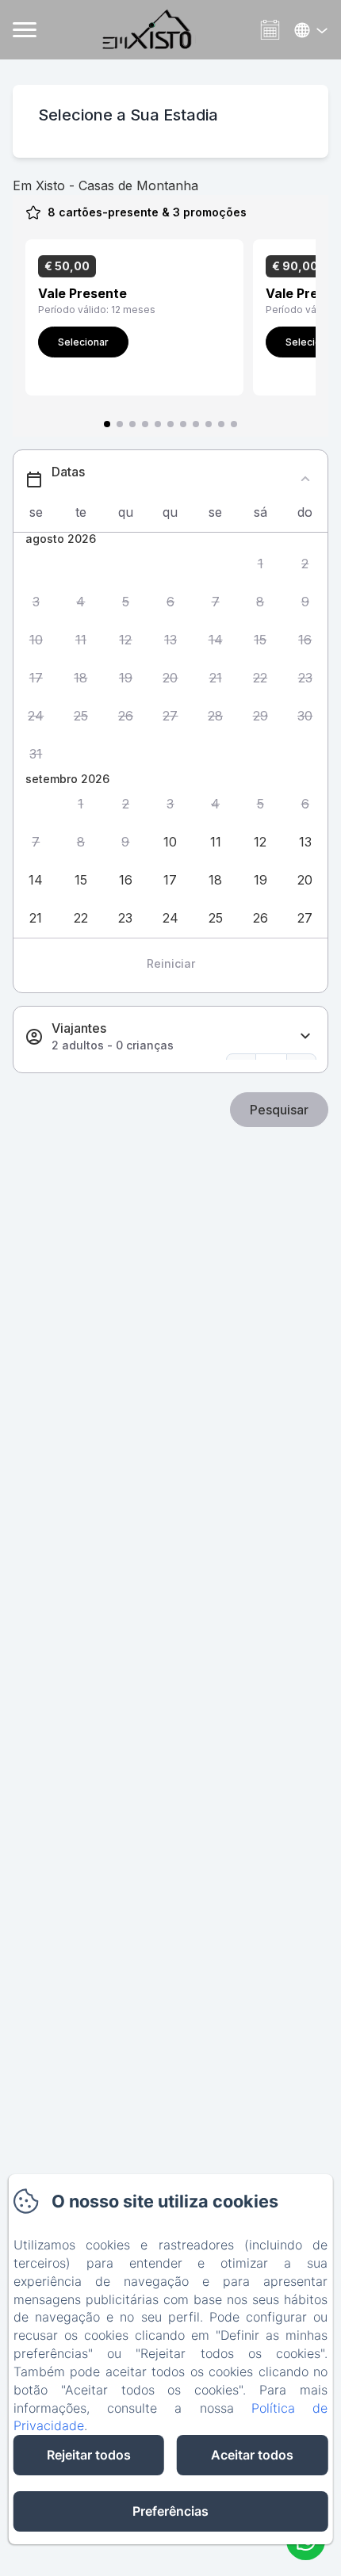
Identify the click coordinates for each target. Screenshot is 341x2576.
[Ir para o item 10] (221, 424)
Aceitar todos (252, 2455)
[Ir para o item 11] (234, 424)
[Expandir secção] (305, 1036)
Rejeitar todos (89, 2455)
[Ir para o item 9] (209, 424)
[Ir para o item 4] (145, 424)
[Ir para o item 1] (107, 424)
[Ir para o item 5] (158, 424)
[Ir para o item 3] (132, 424)
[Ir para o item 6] (170, 424)
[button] (261, 564)
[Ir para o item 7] (183, 424)
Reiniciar (171, 963)
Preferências (170, 2511)
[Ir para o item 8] (196, 424)
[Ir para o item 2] (120, 424)
